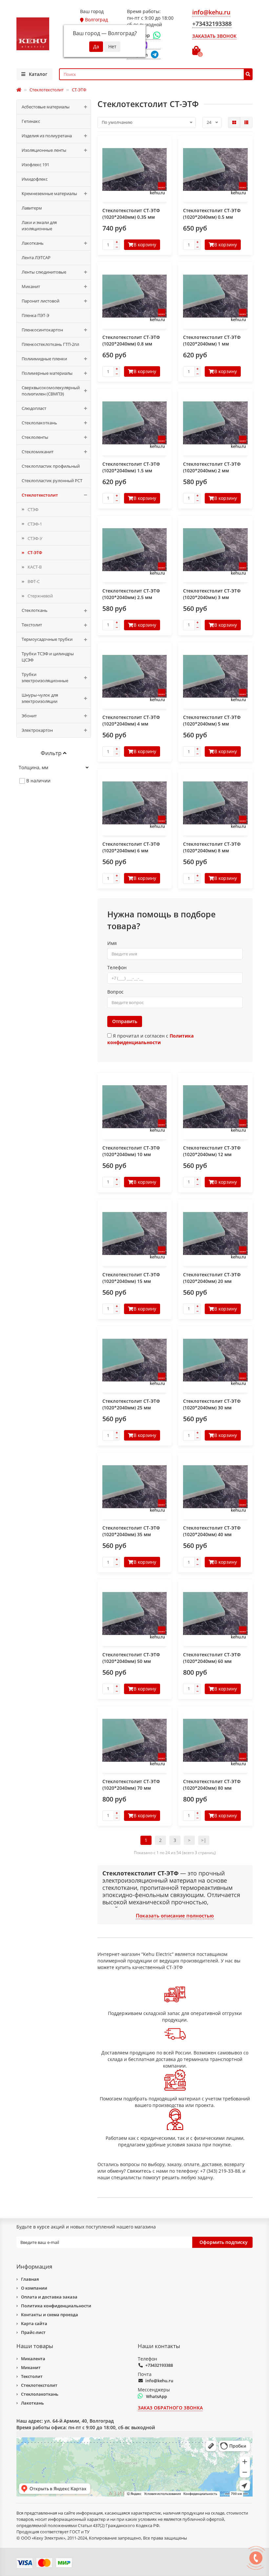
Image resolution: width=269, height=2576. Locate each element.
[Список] (246, 123)
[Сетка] (234, 123)
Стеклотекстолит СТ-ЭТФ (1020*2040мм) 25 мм (131, 1404)
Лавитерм (32, 208)
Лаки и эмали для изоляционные (39, 225)
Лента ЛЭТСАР (36, 258)
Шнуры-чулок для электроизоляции (40, 698)
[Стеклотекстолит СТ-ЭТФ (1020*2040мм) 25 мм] (135, 1360)
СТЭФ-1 (35, 524)
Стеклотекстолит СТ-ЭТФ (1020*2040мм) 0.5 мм (212, 214)
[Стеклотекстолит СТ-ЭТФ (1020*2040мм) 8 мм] (215, 803)
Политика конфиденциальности (56, 2306)
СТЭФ (33, 509)
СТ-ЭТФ (35, 552)
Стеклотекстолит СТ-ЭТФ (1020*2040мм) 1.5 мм (131, 467)
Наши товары (35, 2346)
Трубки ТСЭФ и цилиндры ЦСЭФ (48, 657)
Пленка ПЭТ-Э (35, 315)
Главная (30, 2279)
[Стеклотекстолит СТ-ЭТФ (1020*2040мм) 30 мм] (215, 1360)
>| (204, 1840)
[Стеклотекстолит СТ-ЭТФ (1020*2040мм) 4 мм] (135, 676)
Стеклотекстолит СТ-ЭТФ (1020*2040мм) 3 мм (212, 594)
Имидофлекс (35, 179)
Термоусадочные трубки (47, 639)
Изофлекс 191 (35, 165)
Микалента (33, 2359)
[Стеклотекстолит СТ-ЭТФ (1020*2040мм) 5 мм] (215, 676)
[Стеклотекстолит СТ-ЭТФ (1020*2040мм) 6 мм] (135, 803)
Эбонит (29, 716)
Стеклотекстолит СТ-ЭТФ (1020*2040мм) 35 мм (131, 1531)
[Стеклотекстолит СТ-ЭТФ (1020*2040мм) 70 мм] (135, 1740)
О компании (34, 2288)
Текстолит (32, 625)
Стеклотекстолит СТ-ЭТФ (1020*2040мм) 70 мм (131, 1785)
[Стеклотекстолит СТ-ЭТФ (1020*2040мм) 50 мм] (135, 1613)
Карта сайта (34, 2323)
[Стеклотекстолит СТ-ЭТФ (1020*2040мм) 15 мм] (135, 1233)
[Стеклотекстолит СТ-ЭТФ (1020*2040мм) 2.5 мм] (135, 550)
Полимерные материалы (47, 373)
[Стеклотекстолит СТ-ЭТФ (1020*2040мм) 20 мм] (215, 1233)
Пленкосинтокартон (42, 330)
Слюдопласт (34, 408)
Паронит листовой (41, 301)
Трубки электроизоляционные (45, 677)
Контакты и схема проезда (50, 2315)
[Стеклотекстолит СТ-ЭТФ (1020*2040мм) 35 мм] (135, 1487)
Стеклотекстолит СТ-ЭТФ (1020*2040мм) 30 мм (212, 1404)
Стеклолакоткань (39, 423)
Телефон (117, 967)
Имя (112, 943)
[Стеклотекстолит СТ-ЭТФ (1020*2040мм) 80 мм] (215, 1740)
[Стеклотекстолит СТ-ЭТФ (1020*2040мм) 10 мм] (135, 1107)
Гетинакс (31, 121)
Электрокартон (37, 730)
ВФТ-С (34, 581)
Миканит (31, 286)
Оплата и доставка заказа (49, 2297)
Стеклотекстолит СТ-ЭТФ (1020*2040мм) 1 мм (212, 340)
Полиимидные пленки (44, 359)
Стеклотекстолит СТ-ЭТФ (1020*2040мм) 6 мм (131, 847)
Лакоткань (33, 243)
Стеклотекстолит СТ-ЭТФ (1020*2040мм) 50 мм (131, 1658)
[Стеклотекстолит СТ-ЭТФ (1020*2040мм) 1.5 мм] (135, 423)
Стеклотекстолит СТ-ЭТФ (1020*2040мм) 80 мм (212, 1785)
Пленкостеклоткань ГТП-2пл (50, 344)
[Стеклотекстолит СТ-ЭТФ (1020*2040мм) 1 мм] (215, 296)
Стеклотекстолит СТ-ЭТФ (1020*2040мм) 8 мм (212, 847)
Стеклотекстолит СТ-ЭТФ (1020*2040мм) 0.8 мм (131, 340)
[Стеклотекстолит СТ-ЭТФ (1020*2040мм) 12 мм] (215, 1107)
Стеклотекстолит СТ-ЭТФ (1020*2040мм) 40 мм (212, 1531)
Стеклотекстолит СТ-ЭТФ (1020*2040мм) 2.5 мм (131, 594)
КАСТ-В (35, 567)
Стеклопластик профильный (51, 466)
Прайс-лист (33, 2332)
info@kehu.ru (159, 2381)
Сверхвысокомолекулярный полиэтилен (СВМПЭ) (51, 391)
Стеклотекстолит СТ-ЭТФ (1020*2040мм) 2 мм (212, 467)
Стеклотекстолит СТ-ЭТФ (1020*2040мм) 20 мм (212, 1278)
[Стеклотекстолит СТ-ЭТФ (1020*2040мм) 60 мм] (215, 1613)
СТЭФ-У (35, 538)
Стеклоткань (35, 610)
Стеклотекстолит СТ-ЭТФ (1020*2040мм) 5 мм (212, 720)
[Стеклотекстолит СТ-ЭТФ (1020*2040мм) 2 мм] (215, 423)
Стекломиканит (38, 452)
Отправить (125, 1021)
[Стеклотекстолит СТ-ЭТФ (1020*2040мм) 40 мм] (215, 1487)
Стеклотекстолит (40, 495)
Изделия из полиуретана (47, 136)
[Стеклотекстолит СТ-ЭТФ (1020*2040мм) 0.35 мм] (135, 170)
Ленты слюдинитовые (44, 272)
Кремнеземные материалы (49, 193)
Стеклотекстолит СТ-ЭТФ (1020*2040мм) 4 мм (131, 720)
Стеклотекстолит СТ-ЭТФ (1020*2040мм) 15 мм (131, 1278)
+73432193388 (159, 2365)
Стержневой (40, 596)
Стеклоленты (35, 437)
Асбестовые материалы (46, 107)
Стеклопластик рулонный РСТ (52, 481)
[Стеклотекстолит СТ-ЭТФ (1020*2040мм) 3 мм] (215, 550)
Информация (34, 2266)
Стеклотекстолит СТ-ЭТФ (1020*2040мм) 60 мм (212, 1658)
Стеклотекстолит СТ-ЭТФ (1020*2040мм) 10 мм (131, 1151)
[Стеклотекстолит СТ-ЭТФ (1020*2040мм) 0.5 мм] (215, 170)
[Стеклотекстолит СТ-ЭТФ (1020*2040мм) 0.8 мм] (135, 296)
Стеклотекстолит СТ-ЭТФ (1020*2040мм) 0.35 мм (131, 214)
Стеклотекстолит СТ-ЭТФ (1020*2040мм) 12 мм (212, 1151)
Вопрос (115, 992)
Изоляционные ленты (44, 150)
